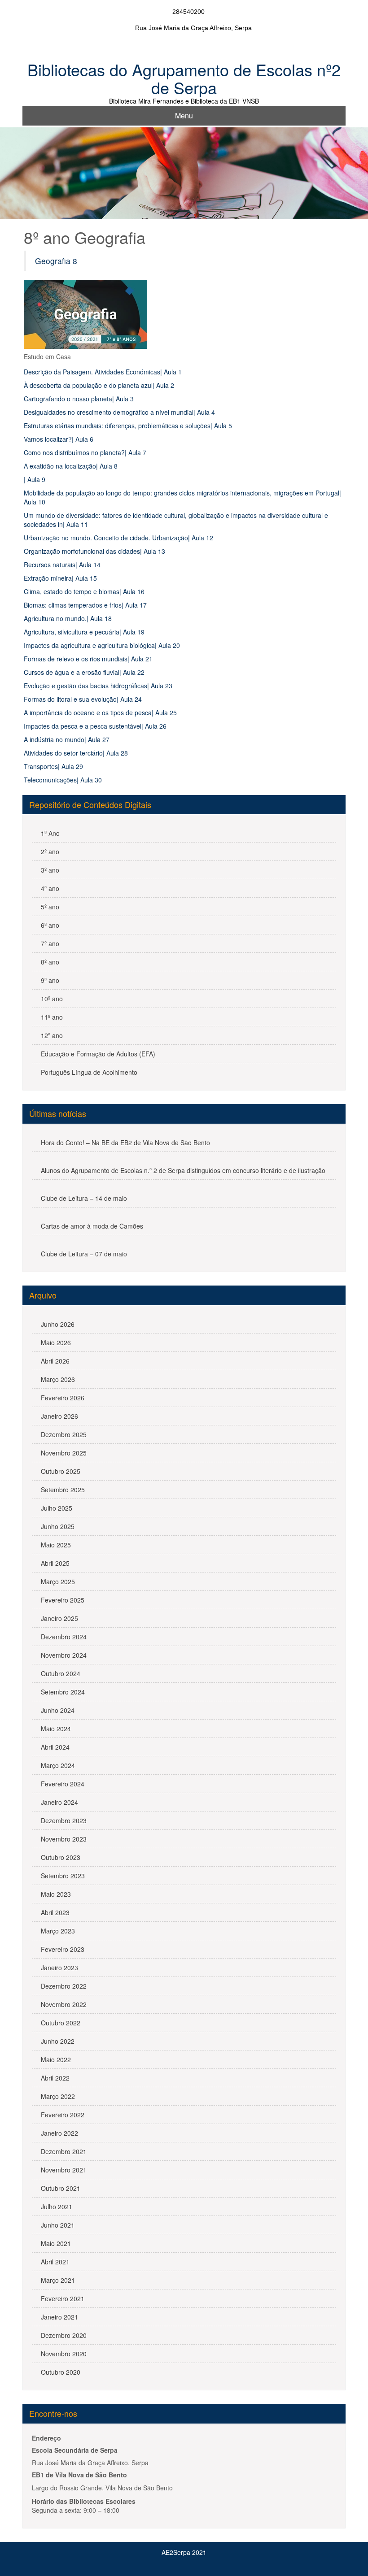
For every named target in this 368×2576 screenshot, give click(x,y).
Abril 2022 (55, 2078)
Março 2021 (58, 2280)
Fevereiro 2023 (63, 1949)
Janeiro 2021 (59, 2317)
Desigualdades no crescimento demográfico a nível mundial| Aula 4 (119, 412)
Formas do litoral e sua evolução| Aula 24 (83, 699)
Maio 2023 (56, 1894)
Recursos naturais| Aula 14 (62, 565)
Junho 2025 (58, 1526)
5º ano (50, 907)
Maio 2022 (56, 2059)
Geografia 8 (56, 261)
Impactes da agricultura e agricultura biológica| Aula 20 (102, 645)
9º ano (50, 980)
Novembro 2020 (64, 2354)
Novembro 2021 (64, 2170)
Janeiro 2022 (59, 2133)
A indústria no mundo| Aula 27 (67, 739)
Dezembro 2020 (64, 2335)
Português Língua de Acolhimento (89, 1072)
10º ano (52, 999)
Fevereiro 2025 (63, 1600)
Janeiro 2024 (59, 1802)
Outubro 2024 (61, 1673)
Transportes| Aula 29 (53, 766)
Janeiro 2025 (59, 1618)
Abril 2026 (55, 1361)
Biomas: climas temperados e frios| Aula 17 (85, 605)
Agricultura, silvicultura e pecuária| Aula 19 (84, 632)
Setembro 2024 (63, 1692)
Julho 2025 (57, 1508)
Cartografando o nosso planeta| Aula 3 (79, 399)
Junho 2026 (58, 1324)
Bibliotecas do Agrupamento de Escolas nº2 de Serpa (184, 78)
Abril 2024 (55, 1747)
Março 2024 (58, 1765)
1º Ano (50, 833)
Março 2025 (58, 1581)
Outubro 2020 (61, 2372)
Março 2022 (58, 2096)
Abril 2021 (55, 2262)
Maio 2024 (56, 1729)
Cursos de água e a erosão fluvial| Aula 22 (84, 672)
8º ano (50, 962)
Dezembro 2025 (64, 1434)
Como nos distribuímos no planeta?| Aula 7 (85, 452)
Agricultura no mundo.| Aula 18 (68, 618)
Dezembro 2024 (64, 1637)
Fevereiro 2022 (63, 2115)
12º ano (52, 1035)
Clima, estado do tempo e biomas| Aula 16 (84, 591)
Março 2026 (58, 1379)
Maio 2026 (56, 1342)
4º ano (50, 888)
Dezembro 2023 (64, 1820)
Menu (184, 115)
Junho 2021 (58, 2225)
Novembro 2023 (64, 1839)
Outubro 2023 (61, 1857)
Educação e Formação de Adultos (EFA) (98, 1054)
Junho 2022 (58, 2041)
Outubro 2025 (61, 1471)
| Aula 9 (35, 479)
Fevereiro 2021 (63, 2298)
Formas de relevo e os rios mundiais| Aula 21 (88, 659)
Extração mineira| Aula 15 (60, 578)
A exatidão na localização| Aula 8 (71, 466)
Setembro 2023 (63, 1876)
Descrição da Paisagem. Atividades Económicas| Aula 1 (103, 372)
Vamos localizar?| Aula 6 (59, 439)
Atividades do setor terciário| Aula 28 (76, 753)
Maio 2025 (56, 1545)
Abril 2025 (55, 1563)
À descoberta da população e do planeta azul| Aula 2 (99, 385)
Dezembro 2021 (64, 2151)
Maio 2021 (56, 2243)
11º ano (52, 1017)
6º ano (50, 925)
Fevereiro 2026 (63, 1398)
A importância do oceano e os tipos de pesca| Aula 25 (100, 712)
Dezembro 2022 (64, 1986)
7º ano (50, 943)
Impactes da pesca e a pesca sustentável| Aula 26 (95, 726)
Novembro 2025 (64, 1453)
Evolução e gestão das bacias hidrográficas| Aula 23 (98, 686)
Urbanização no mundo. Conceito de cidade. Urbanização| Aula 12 (118, 538)
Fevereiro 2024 (63, 1784)
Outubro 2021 (61, 2188)
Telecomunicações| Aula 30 (63, 780)
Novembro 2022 (64, 2004)
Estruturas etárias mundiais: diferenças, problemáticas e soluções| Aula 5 (128, 426)
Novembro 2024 (64, 1655)
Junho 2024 (58, 1710)
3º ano (50, 870)
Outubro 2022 (61, 2023)
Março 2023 (58, 1931)
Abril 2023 (55, 1912)
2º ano (50, 851)
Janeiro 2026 (59, 1416)
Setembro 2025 (63, 1490)
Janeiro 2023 (59, 1968)
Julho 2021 (57, 2207)
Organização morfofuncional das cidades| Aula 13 (94, 551)
